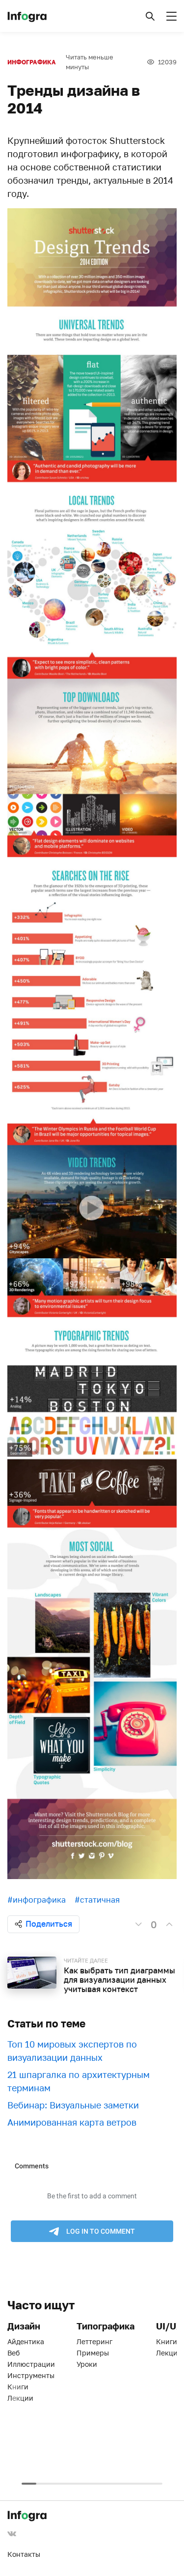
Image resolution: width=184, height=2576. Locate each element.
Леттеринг (94, 2341)
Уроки (87, 2364)
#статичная (97, 1900)
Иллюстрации (31, 2364)
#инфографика (37, 1900)
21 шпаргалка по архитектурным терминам (79, 2081)
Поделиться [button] (49, 1924)
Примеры (93, 2353)
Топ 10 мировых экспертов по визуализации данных (72, 2051)
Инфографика (32, 62)
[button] (150, 16)
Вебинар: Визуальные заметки (73, 2105)
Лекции (20, 2398)
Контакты (24, 2554)
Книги (18, 2387)
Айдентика (26, 2341)
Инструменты (31, 2375)
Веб (13, 2353)
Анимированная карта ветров (72, 2122)
